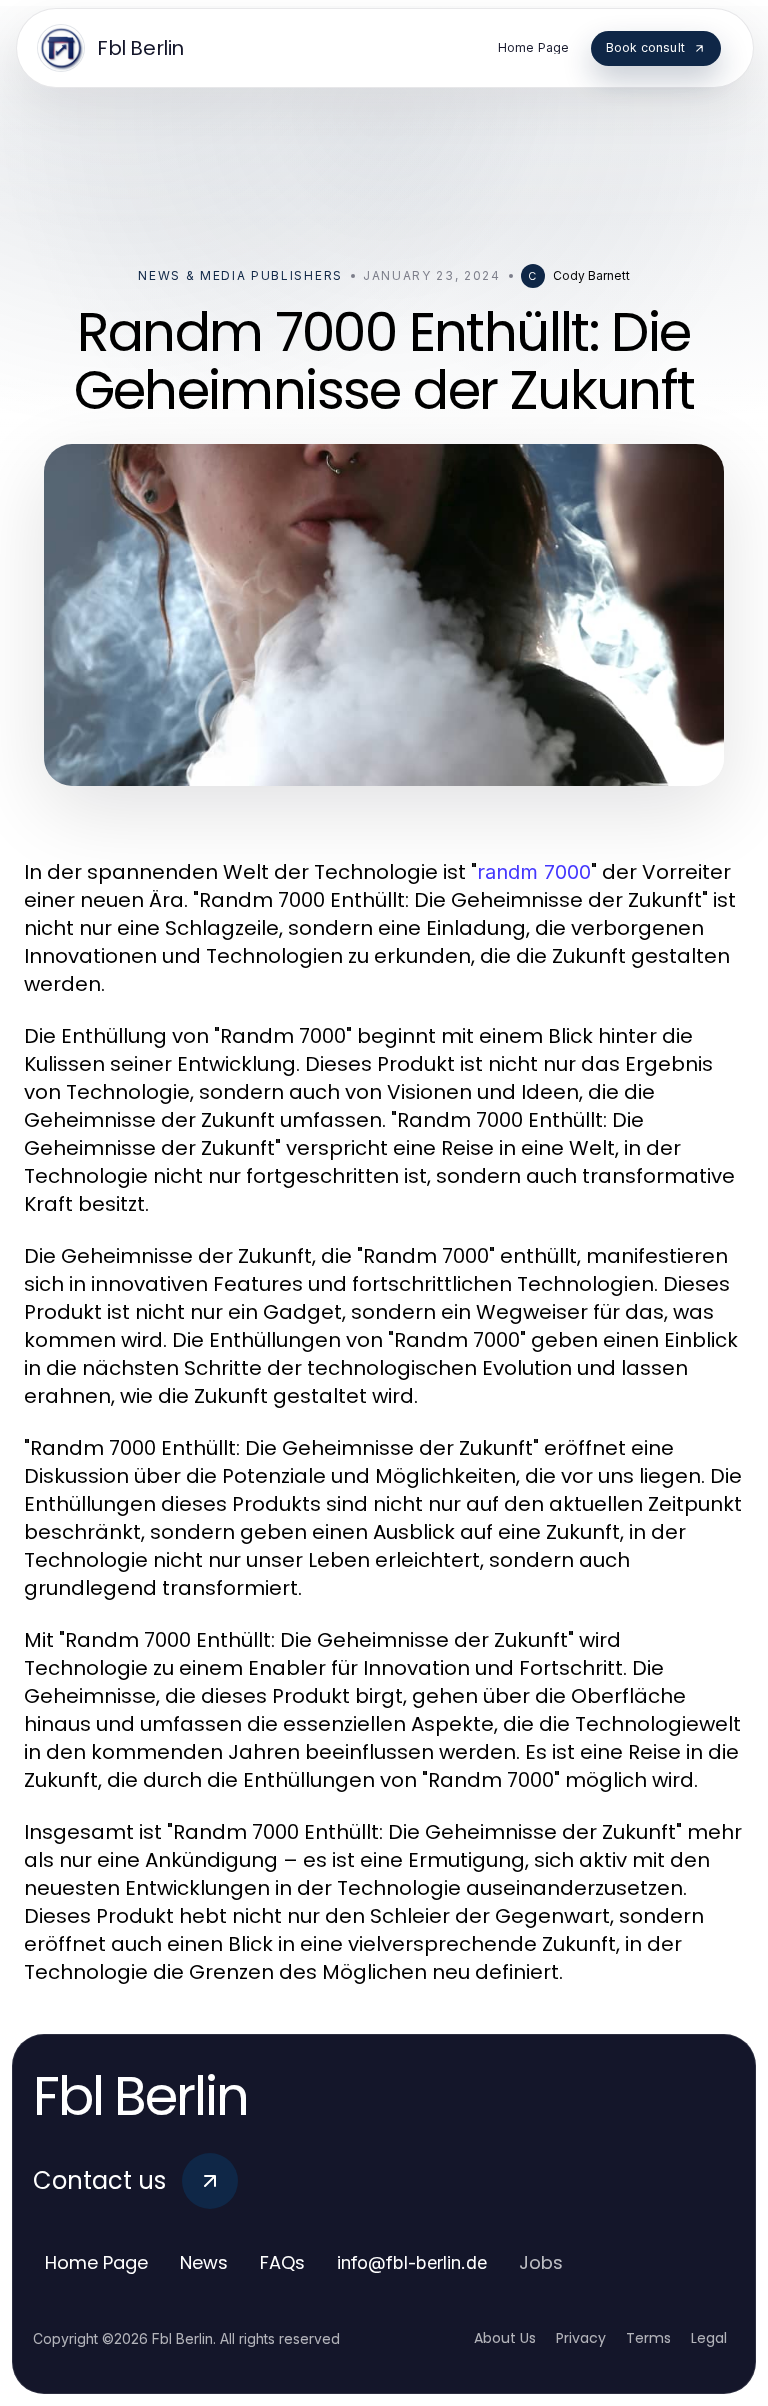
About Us (505, 2338)
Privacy (581, 2338)
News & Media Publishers (240, 275)
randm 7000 (534, 872)
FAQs (282, 2262)
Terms (648, 2338)
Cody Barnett (591, 275)
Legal (709, 2338)
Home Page (96, 2262)
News (204, 2262)
